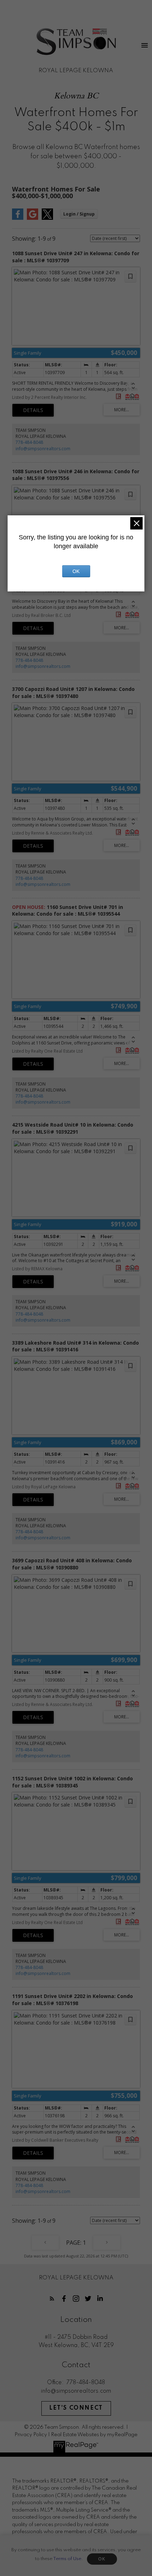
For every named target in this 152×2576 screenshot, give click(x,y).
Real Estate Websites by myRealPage (94, 2435)
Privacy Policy (31, 2435)
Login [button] (79, 214)
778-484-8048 (29, 442)
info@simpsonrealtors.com (43, 449)
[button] (52, 2299)
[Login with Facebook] (18, 218)
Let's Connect (76, 2408)
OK (102, 2559)
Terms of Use (67, 2559)
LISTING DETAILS (33, 410)
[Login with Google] (33, 218)
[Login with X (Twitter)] (47, 218)
